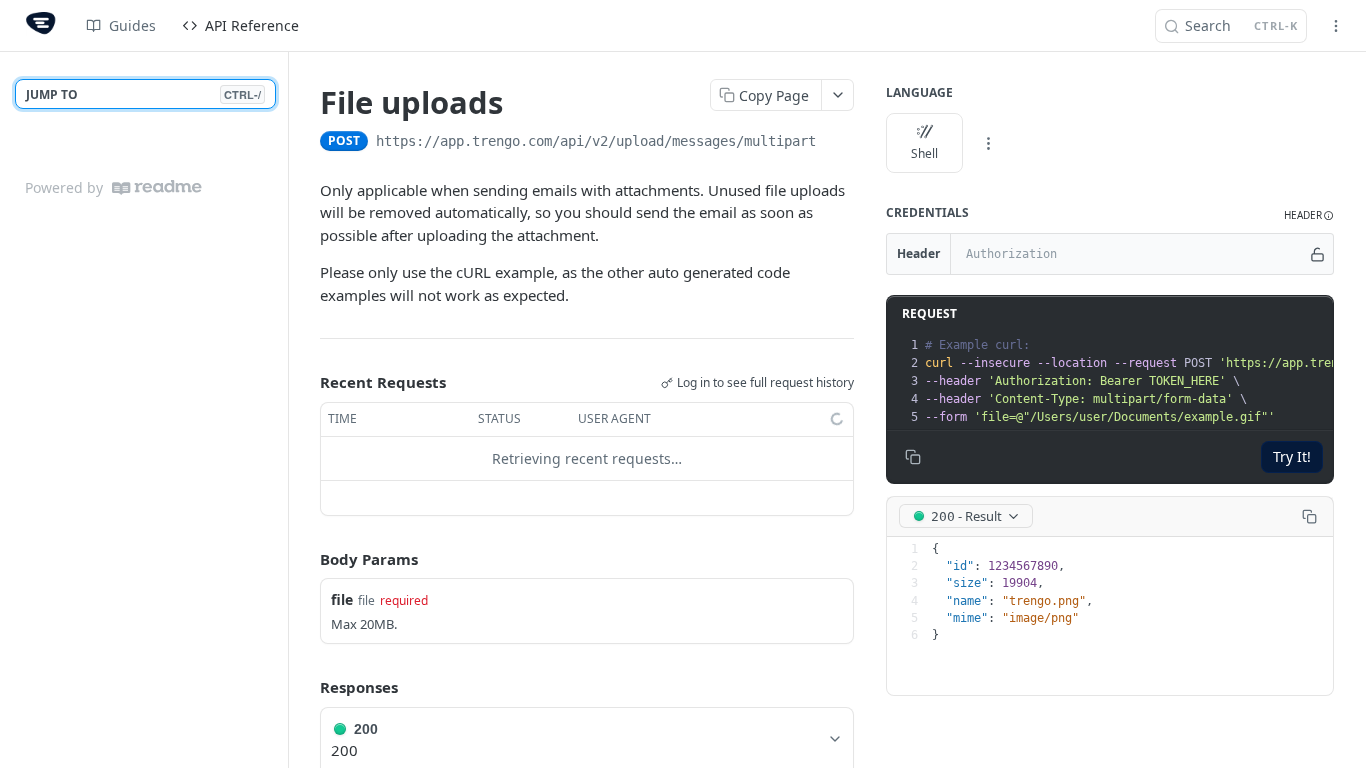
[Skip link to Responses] (306, 688)
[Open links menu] (1336, 26)
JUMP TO (143, 94)
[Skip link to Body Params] (306, 559)
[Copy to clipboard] (836, 143)
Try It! (1292, 456)
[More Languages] (988, 143)
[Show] (1317, 254)
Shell (924, 153)
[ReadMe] (157, 187)
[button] (1309, 215)
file (342, 599)
